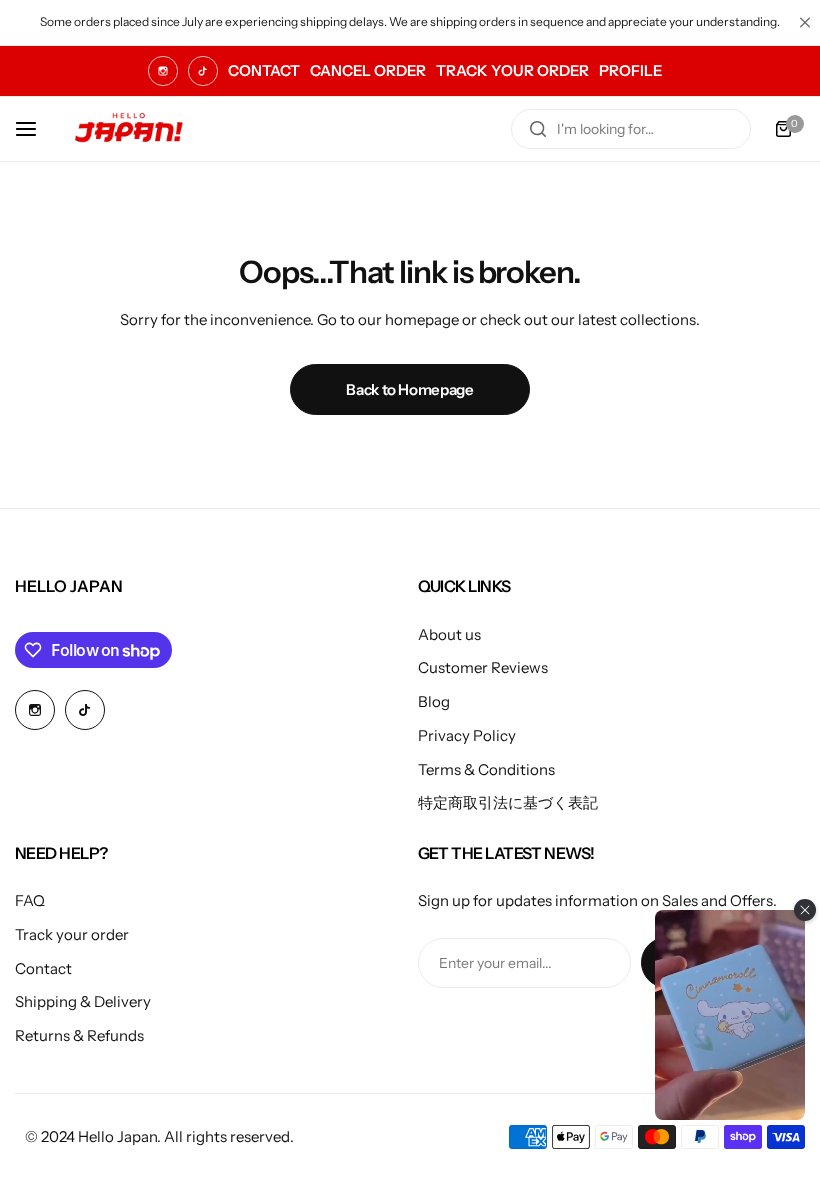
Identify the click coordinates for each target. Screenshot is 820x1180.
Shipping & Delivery (83, 1001)
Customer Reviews (483, 667)
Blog (434, 701)
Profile (630, 70)
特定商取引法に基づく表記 (508, 802)
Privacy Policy (467, 735)
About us (449, 634)
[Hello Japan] (129, 129)
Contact (43, 968)
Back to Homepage (409, 389)
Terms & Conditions (486, 769)
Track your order (72, 934)
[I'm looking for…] (538, 129)
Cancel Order (368, 70)
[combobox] (631, 129)
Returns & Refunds (79, 1035)
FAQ (30, 900)
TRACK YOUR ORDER (512, 70)
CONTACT (264, 70)
